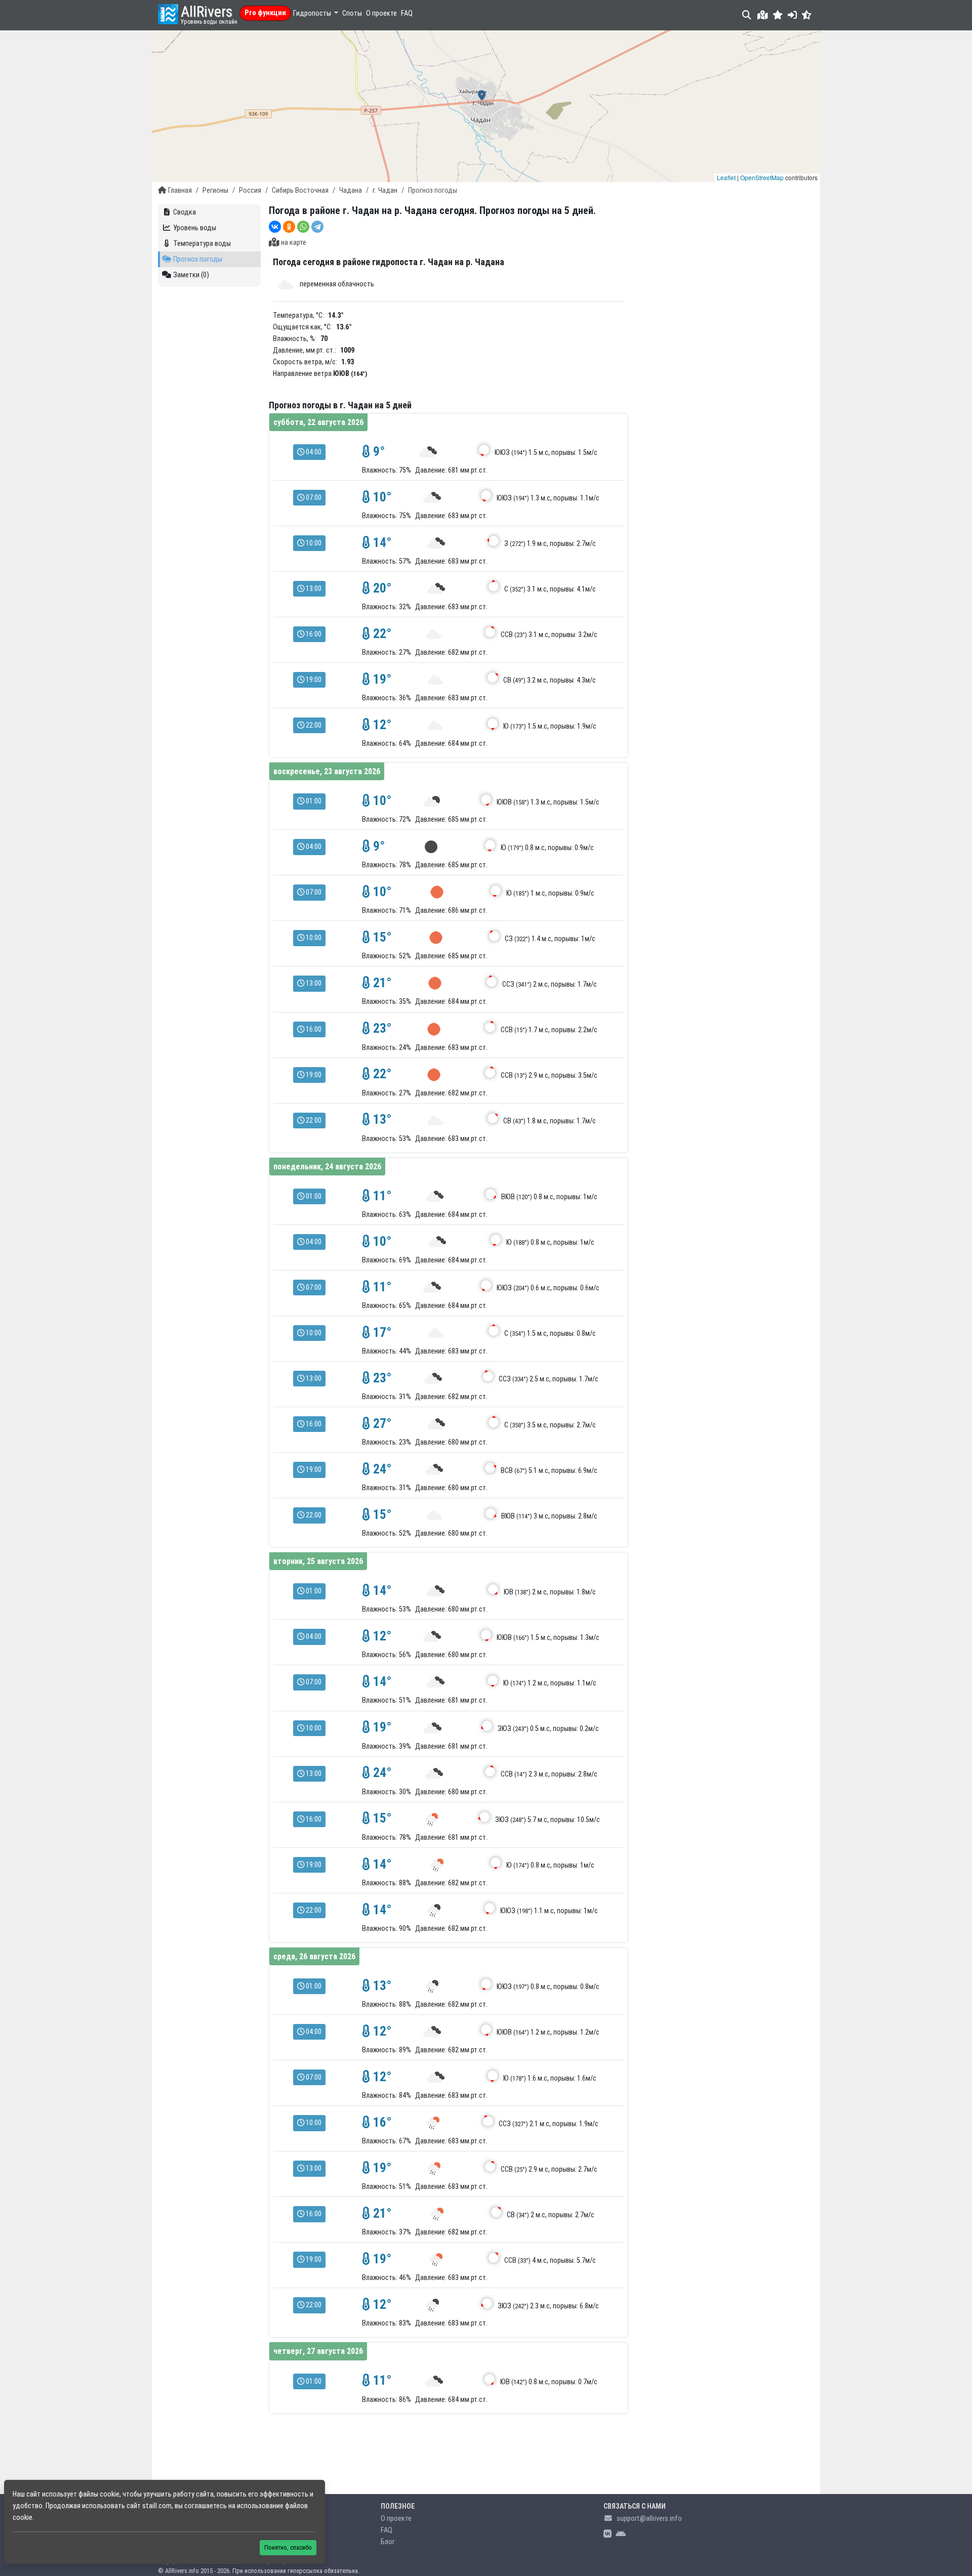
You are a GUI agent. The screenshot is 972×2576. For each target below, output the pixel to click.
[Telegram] (317, 227)
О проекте (381, 13)
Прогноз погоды (198, 259)
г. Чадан (385, 191)
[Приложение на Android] (621, 2534)
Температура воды (202, 244)
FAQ (407, 13)
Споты (352, 13)
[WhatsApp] (303, 227)
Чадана (351, 191)
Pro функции (265, 13)
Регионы (215, 191)
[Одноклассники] (289, 227)
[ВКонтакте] (275, 227)
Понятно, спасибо (288, 2547)
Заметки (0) (191, 275)
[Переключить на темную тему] (807, 15)
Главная (180, 191)
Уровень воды (195, 228)
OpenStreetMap (762, 177)
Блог (388, 2542)
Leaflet (726, 177)
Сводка (185, 212)
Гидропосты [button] (313, 13)
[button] (778, 15)
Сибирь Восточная (300, 191)
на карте (294, 243)
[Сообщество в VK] (607, 2534)
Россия (250, 191)
